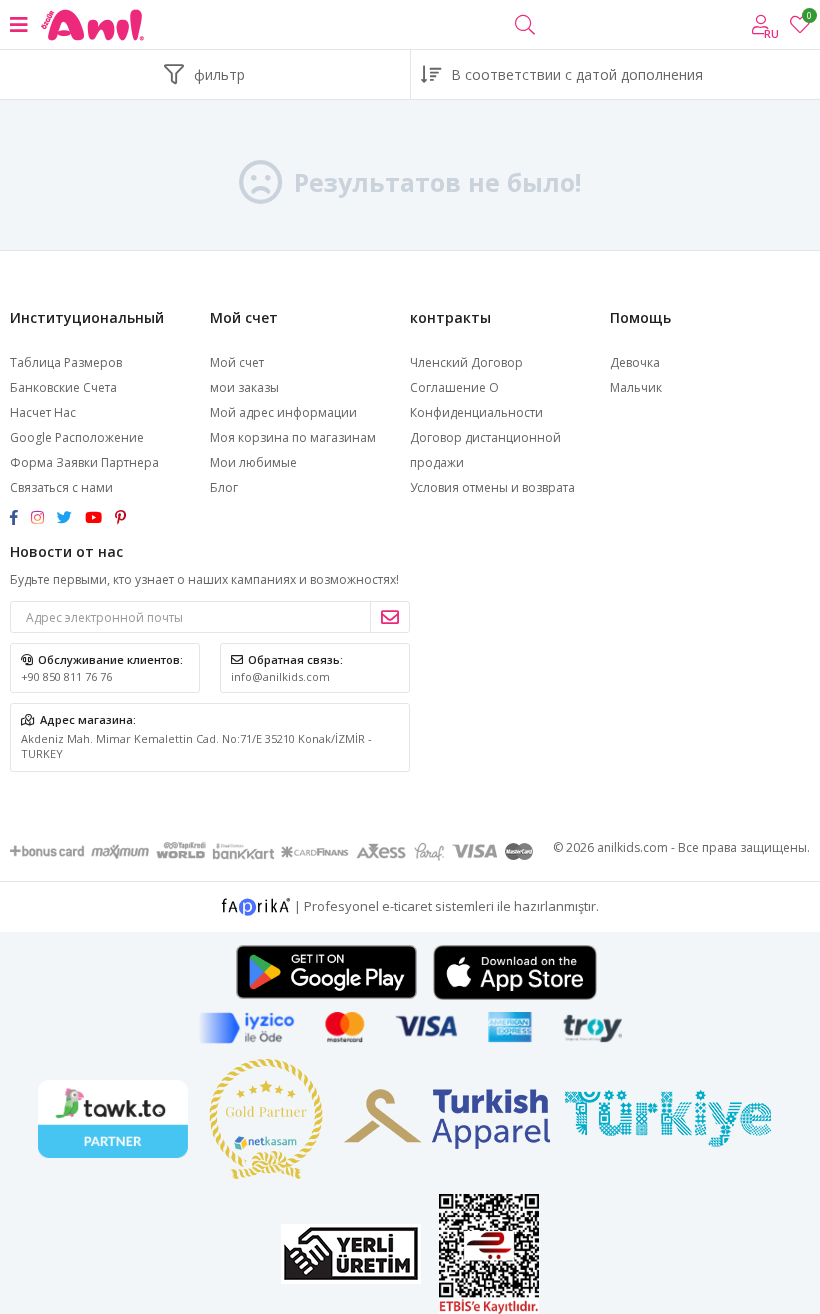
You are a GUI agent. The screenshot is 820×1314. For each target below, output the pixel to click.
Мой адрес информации (283, 412)
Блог (224, 487)
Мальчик (636, 387)
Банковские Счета (63, 387)
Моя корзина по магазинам (293, 437)
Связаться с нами (61, 487)
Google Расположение (77, 437)
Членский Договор (466, 362)
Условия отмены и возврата (492, 487)
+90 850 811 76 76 (66, 676)
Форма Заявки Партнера (84, 462)
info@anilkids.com (280, 676)
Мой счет (237, 362)
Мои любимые (808, 18)
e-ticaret (407, 905)
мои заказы (244, 387)
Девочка (635, 362)
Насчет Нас (43, 412)
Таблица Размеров (66, 362)
